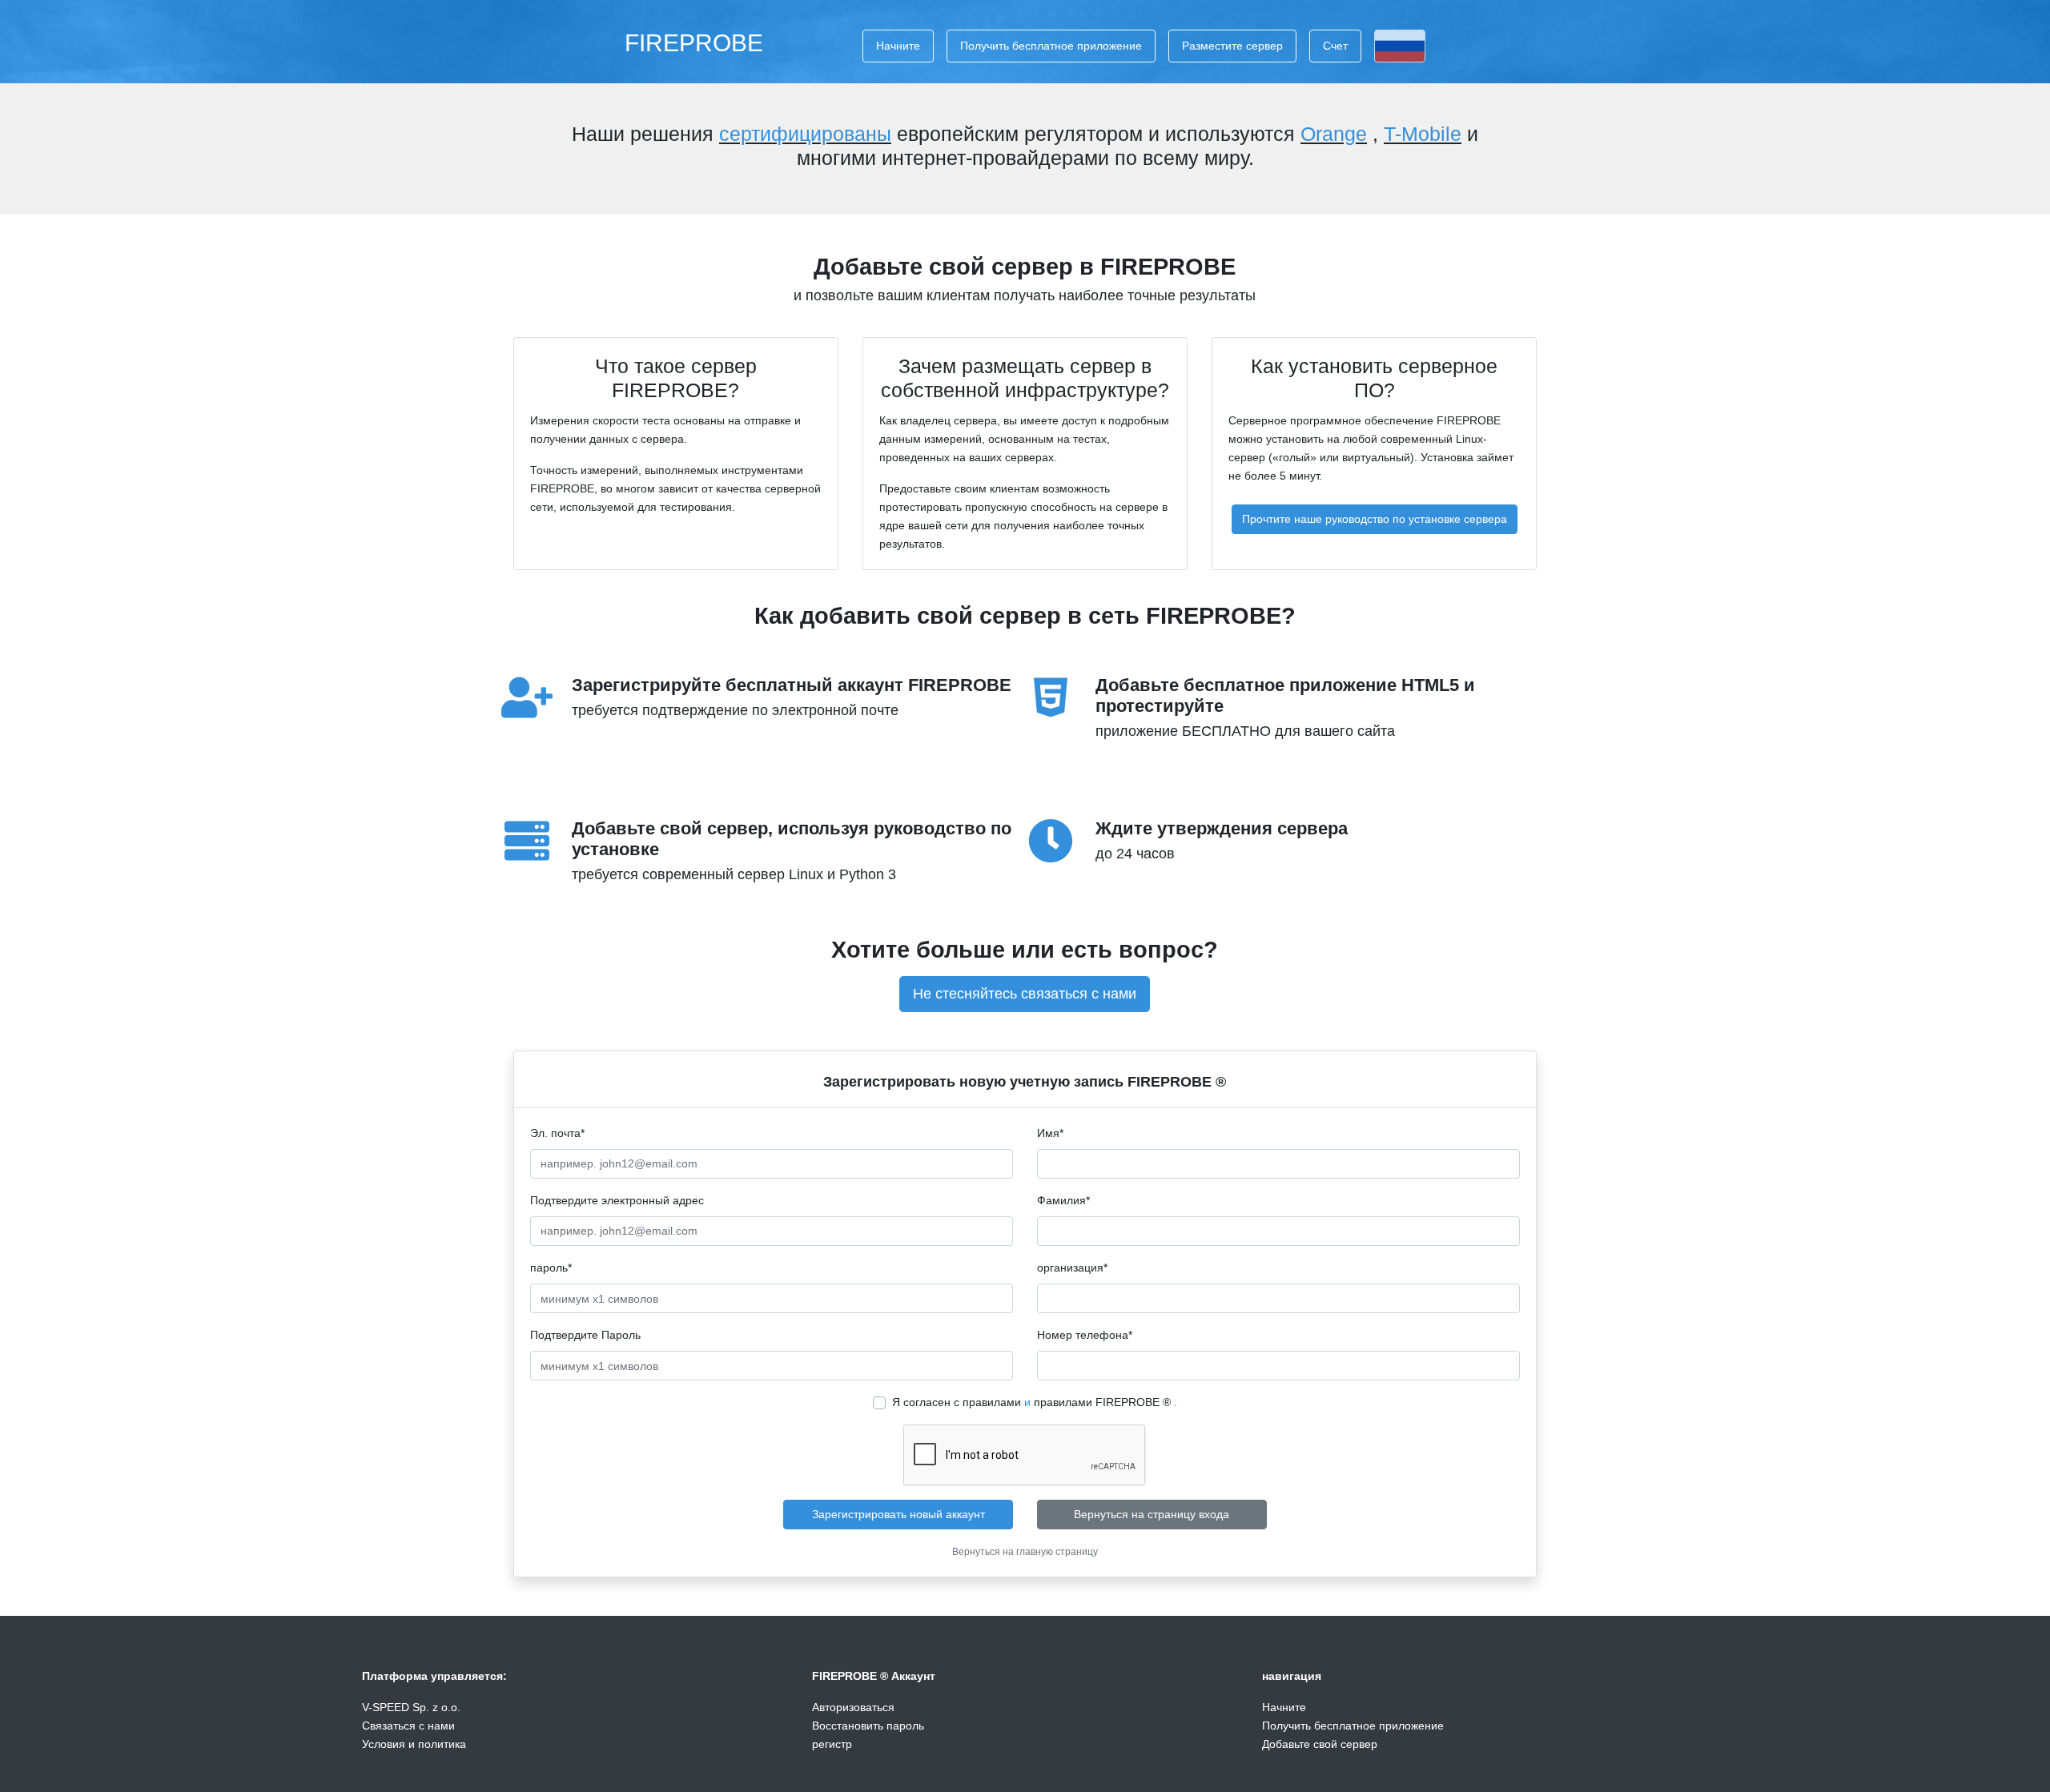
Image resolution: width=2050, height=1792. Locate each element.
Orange (1334, 134)
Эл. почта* (557, 1133)
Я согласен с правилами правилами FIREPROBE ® (1035, 1402)
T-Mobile (1423, 134)
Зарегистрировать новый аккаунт (898, 1514)
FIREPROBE (694, 42)
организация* (1072, 1268)
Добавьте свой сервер (1320, 1744)
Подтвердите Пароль (585, 1335)
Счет (1335, 46)
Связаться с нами (408, 1726)
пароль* (551, 1268)
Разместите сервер (1232, 46)
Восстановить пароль (868, 1726)
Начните (898, 46)
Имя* (1050, 1133)
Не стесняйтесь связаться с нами (1025, 994)
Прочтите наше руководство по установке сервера (1375, 519)
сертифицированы (805, 134)
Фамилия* (1063, 1200)
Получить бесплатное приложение (1051, 46)
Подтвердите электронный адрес (617, 1200)
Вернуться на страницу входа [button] (1152, 1514)
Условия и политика (414, 1744)
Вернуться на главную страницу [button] (1025, 1552)
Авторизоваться (853, 1707)
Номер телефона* (1085, 1335)
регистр (832, 1744)
